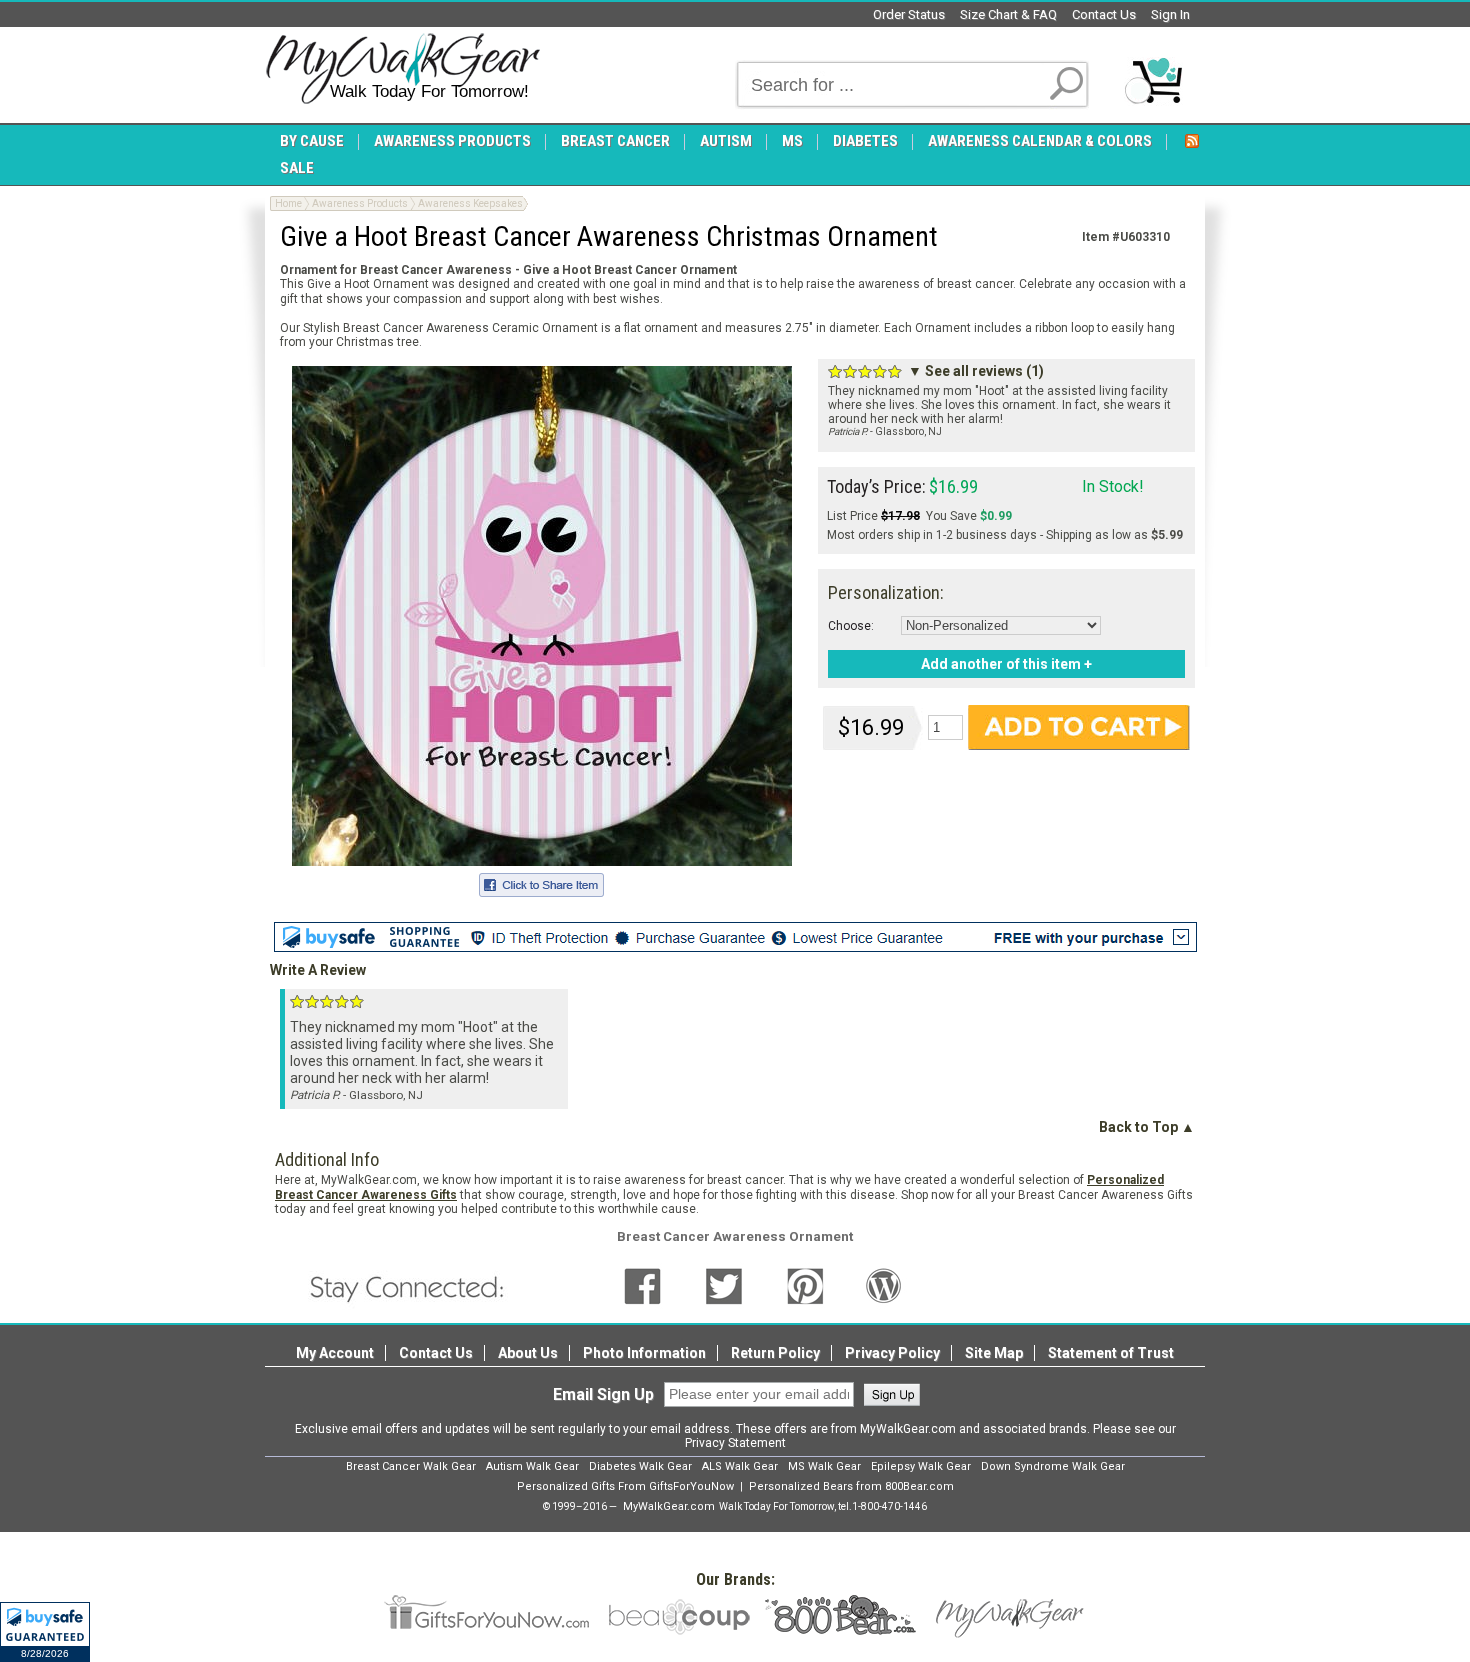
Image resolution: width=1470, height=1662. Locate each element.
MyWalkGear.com (669, 1506)
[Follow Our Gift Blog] (884, 1286)
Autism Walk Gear (532, 1466)
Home (288, 203)
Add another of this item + (1006, 664)
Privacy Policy (892, 1353)
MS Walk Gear (824, 1466)
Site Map (994, 1353)
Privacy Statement (735, 1443)
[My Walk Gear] (402, 69)
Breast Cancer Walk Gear (411, 1466)
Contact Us (1104, 14)
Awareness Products (360, 203)
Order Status (909, 14)
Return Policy (775, 1353)
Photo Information (644, 1353)
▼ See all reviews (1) (976, 371)
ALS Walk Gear (740, 1466)
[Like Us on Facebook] (642, 1286)
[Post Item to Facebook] (541, 882)
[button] (45, 1632)
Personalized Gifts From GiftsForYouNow (625, 1486)
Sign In (1170, 14)
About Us (528, 1353)
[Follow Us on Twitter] (724, 1286)
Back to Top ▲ (1147, 1127)
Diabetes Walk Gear (640, 1466)
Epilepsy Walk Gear (921, 1466)
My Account (335, 1353)
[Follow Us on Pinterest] (805, 1286)
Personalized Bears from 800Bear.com (851, 1486)
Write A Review (318, 970)
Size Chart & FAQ (1008, 14)
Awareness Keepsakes (470, 203)
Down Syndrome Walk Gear (1053, 1466)
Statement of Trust (1111, 1353)
